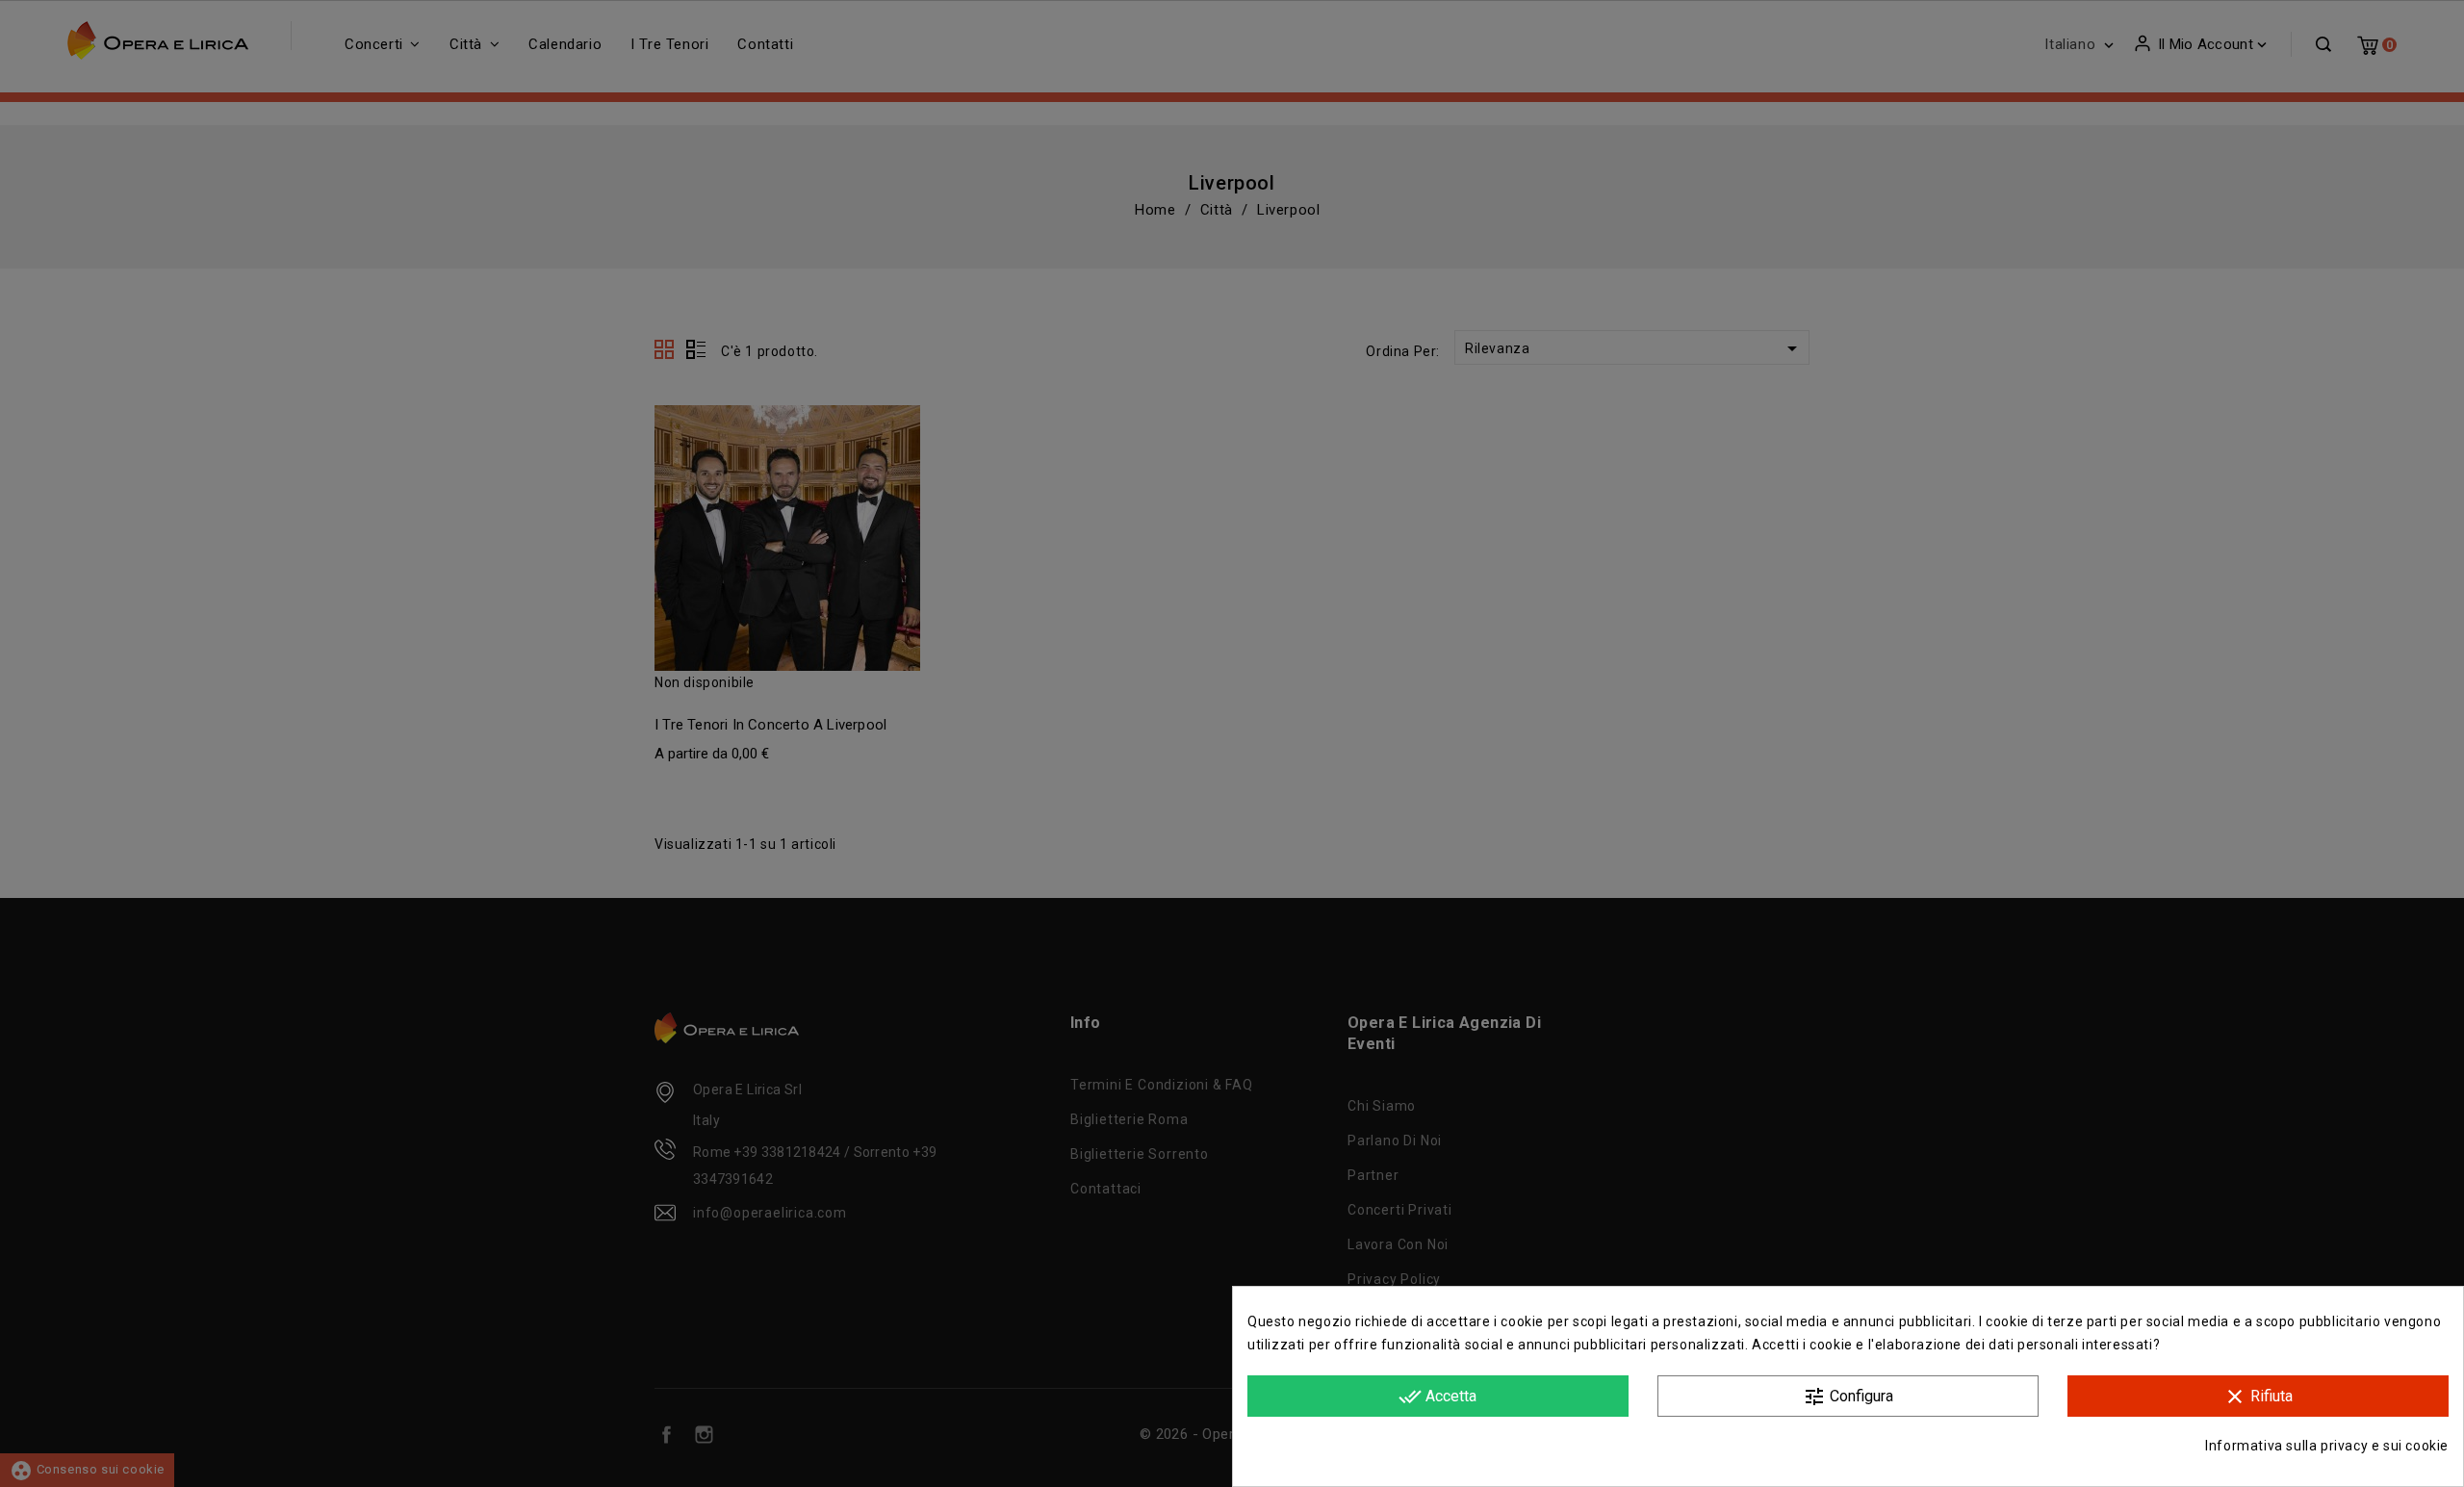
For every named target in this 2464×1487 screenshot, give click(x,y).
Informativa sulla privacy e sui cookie (2327, 1446)
